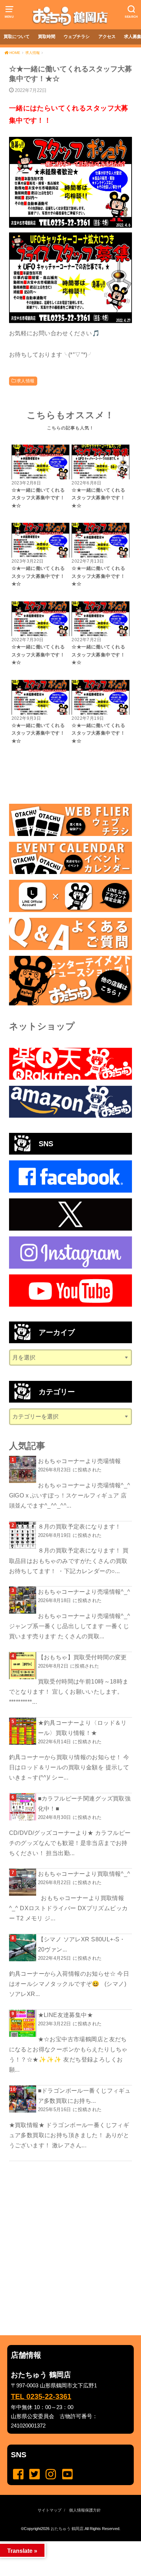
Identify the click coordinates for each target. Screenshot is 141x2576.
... (65, 2543)
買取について (17, 37)
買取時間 (47, 37)
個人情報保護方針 (85, 2510)
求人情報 (26, 381)
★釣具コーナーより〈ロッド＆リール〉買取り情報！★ (82, 1728)
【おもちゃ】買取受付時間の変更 (82, 1657)
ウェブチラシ (77, 37)
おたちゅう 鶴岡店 (67, 2529)
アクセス (107, 37)
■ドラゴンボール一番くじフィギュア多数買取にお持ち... (84, 2096)
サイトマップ (50, 2510)
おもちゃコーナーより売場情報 (80, 1461)
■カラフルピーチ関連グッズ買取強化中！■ (84, 1803)
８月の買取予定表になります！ (80, 1526)
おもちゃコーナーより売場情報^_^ (84, 1592)
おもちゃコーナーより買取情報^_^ (84, 1874)
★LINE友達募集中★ (66, 2015)
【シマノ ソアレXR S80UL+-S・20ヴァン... (82, 1944)
